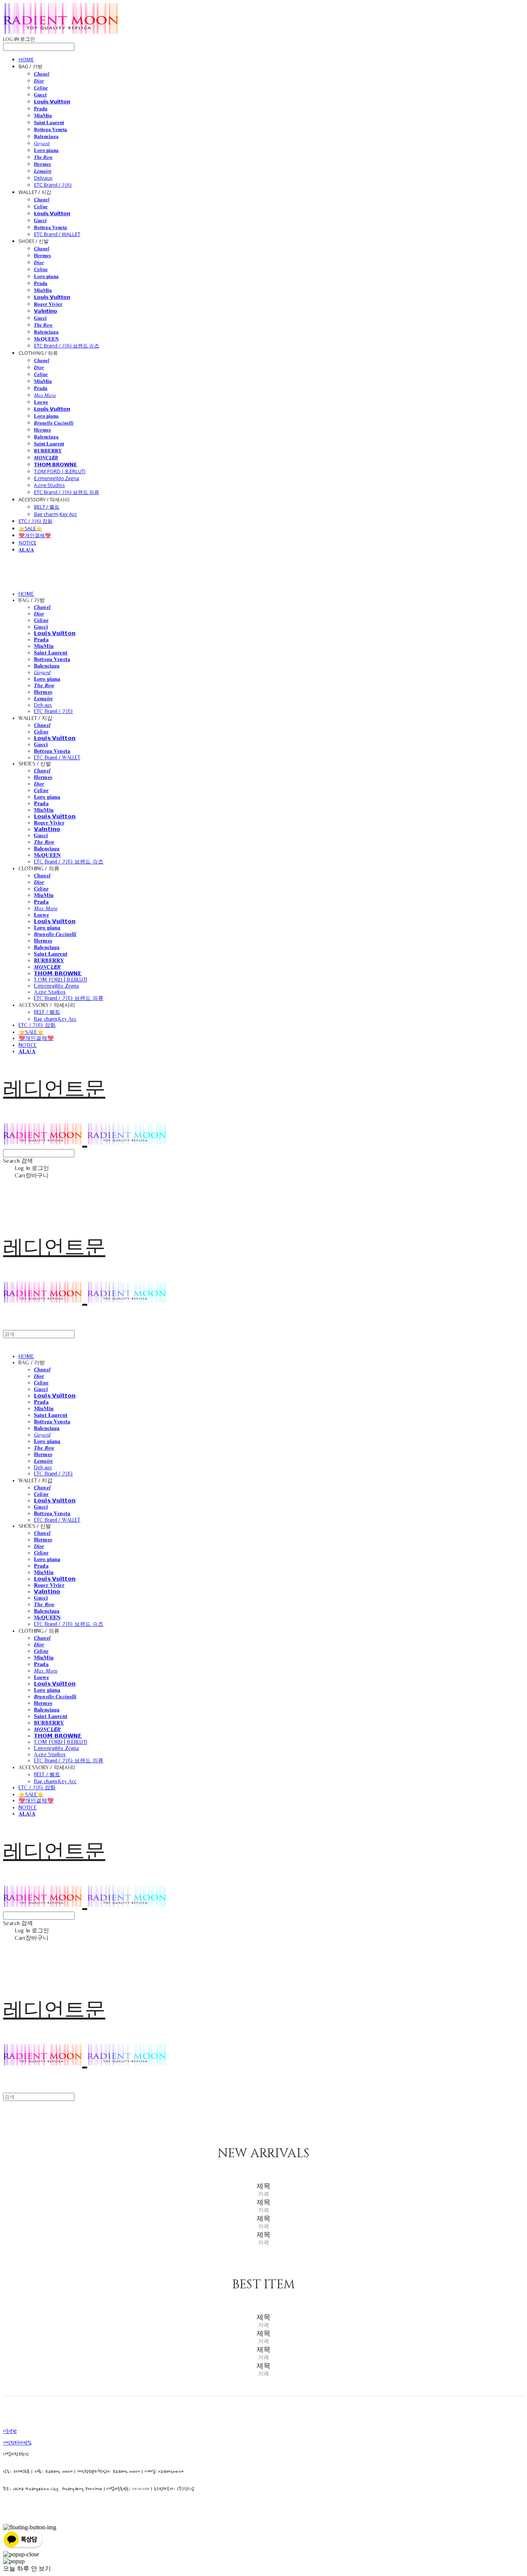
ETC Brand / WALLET (57, 234)
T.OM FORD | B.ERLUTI (60, 471)
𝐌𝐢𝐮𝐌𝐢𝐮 (43, 115)
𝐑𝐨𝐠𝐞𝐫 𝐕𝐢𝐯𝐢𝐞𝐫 (48, 304)
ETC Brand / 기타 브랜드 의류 (67, 492)
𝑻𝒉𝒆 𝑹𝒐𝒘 (43, 157)
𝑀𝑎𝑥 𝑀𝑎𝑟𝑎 (45, 395)
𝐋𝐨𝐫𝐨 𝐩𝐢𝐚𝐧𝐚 (46, 150)
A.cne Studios (49, 485)
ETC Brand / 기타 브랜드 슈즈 (67, 346)
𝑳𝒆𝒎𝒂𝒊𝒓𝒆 (43, 171)
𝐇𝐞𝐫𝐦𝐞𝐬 (42, 164)
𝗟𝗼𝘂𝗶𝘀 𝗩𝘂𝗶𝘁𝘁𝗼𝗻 (52, 101)
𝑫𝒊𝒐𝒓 (39, 81)
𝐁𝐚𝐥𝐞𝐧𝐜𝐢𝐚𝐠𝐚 (46, 136)
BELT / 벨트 (47, 507)
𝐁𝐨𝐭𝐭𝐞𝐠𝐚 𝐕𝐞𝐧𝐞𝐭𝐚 (51, 129)
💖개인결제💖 (35, 535)
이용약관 (10, 2431)
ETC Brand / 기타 (53, 185)
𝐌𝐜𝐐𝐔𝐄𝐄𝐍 (46, 339)
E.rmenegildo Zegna (57, 478)
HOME (26, 59)
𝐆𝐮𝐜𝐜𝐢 (40, 94)
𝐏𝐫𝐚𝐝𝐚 (41, 108)
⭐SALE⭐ (30, 528)
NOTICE (27, 543)
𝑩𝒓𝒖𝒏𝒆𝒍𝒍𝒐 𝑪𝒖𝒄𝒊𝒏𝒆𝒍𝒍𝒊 (54, 423)
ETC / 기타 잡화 (35, 521)
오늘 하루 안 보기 (27, 2568)
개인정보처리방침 (17, 2443)
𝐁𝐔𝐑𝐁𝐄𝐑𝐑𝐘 (48, 450)
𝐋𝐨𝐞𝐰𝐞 (41, 402)
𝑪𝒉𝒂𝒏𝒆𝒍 (42, 74)
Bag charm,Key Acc (55, 514)
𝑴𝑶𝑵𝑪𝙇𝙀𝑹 (46, 457)
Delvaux (43, 178)
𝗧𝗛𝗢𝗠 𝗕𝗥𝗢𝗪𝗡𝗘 (56, 464)
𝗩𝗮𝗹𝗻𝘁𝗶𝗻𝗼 (46, 311)
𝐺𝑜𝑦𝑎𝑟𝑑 (42, 143)
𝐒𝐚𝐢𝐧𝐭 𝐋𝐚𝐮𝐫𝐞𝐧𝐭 (49, 122)
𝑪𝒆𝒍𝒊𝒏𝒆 (41, 88)
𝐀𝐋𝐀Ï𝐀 (26, 550)
